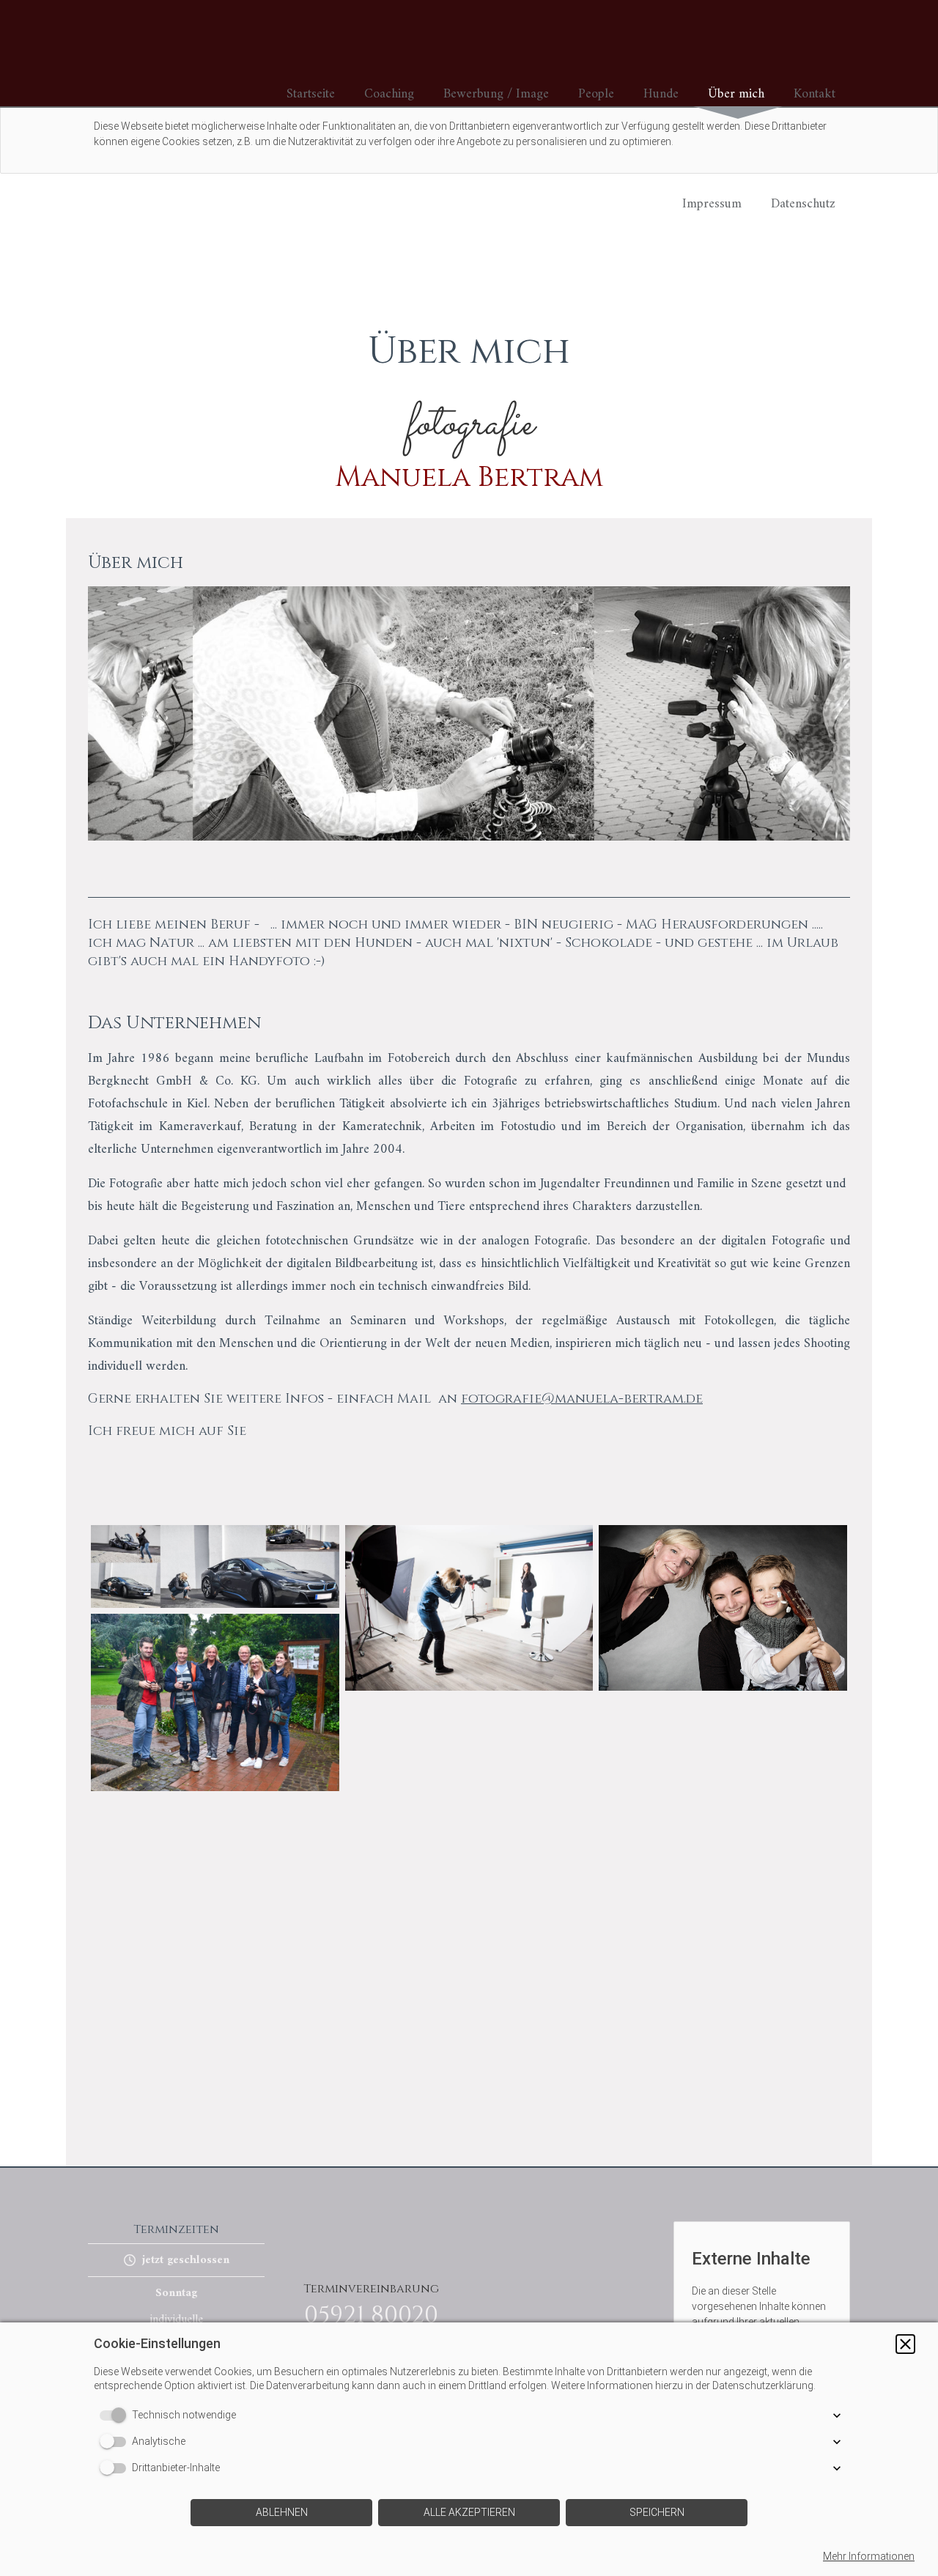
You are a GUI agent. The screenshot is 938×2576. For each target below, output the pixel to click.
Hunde (661, 94)
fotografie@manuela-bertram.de (582, 1399)
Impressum (712, 204)
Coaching (389, 94)
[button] (905, 2344)
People (596, 94)
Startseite (311, 94)
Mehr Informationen (869, 2556)
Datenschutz (803, 204)
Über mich (736, 94)
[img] (154, 53)
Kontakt (815, 94)
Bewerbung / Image (496, 94)
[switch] (116, 2416)
